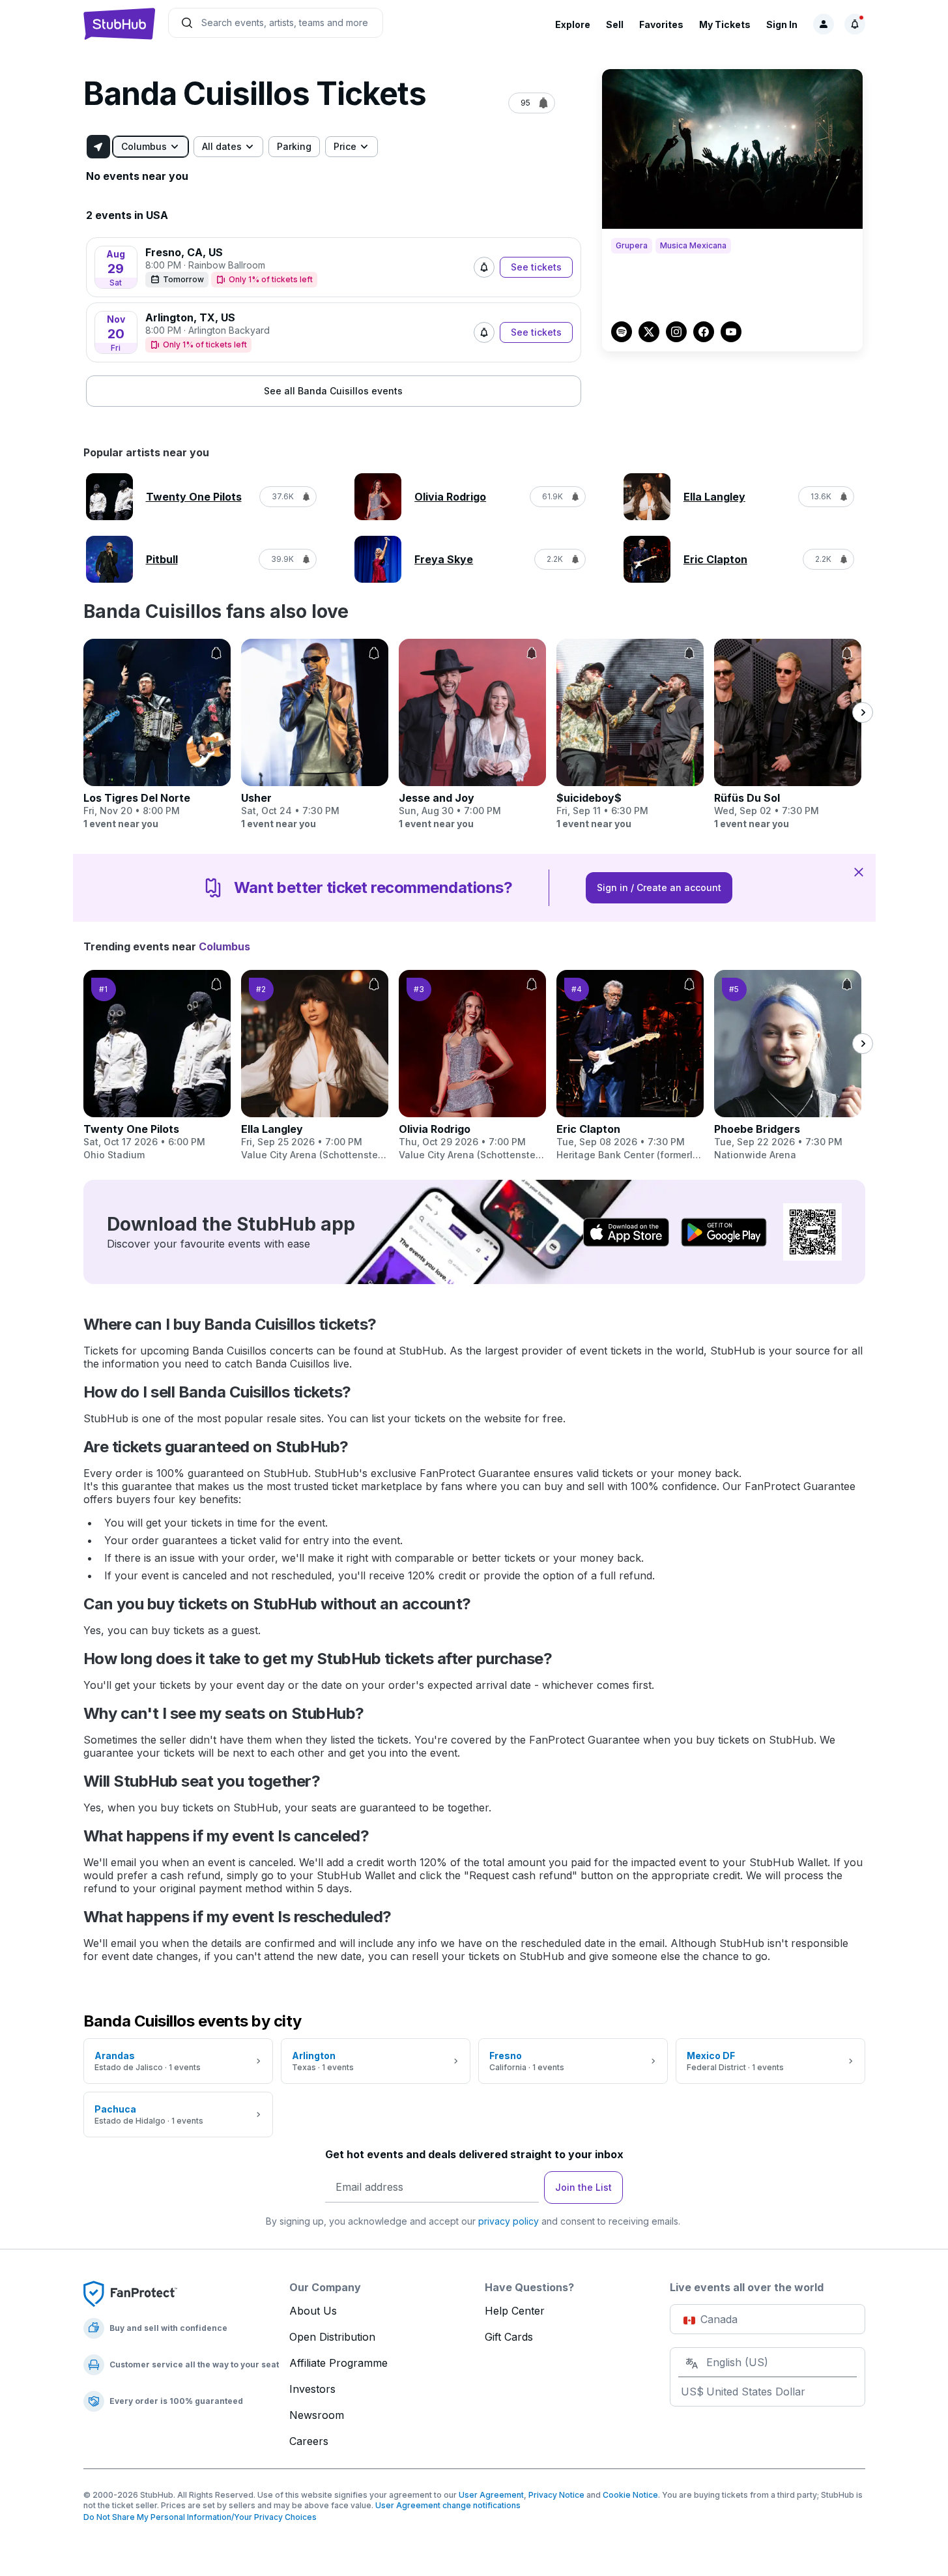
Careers (309, 2441)
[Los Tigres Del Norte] (157, 735)
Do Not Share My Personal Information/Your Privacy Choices (200, 2517)
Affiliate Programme (338, 2363)
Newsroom (317, 2415)
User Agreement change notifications (448, 2505)
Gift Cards (509, 2337)
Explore (573, 24)
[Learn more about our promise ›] (130, 2293)
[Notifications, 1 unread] (855, 24)
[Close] (859, 871)
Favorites (661, 24)
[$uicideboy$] (630, 735)
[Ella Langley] (315, 1066)
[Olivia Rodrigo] (472, 1066)
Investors (312, 2389)
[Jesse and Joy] (472, 735)
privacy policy (509, 2221)
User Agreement (491, 2495)
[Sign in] (824, 24)
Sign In (782, 24)
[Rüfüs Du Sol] (788, 735)
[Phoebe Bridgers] (788, 1066)
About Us (313, 2311)
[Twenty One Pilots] (157, 1066)
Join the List (583, 2187)
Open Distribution (332, 2337)
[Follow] (484, 267)
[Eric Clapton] (630, 1066)
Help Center (515, 2311)
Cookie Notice (630, 2495)
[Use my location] (98, 147)
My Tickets (725, 24)
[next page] (863, 712)
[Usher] (315, 735)
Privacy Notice (556, 2495)
